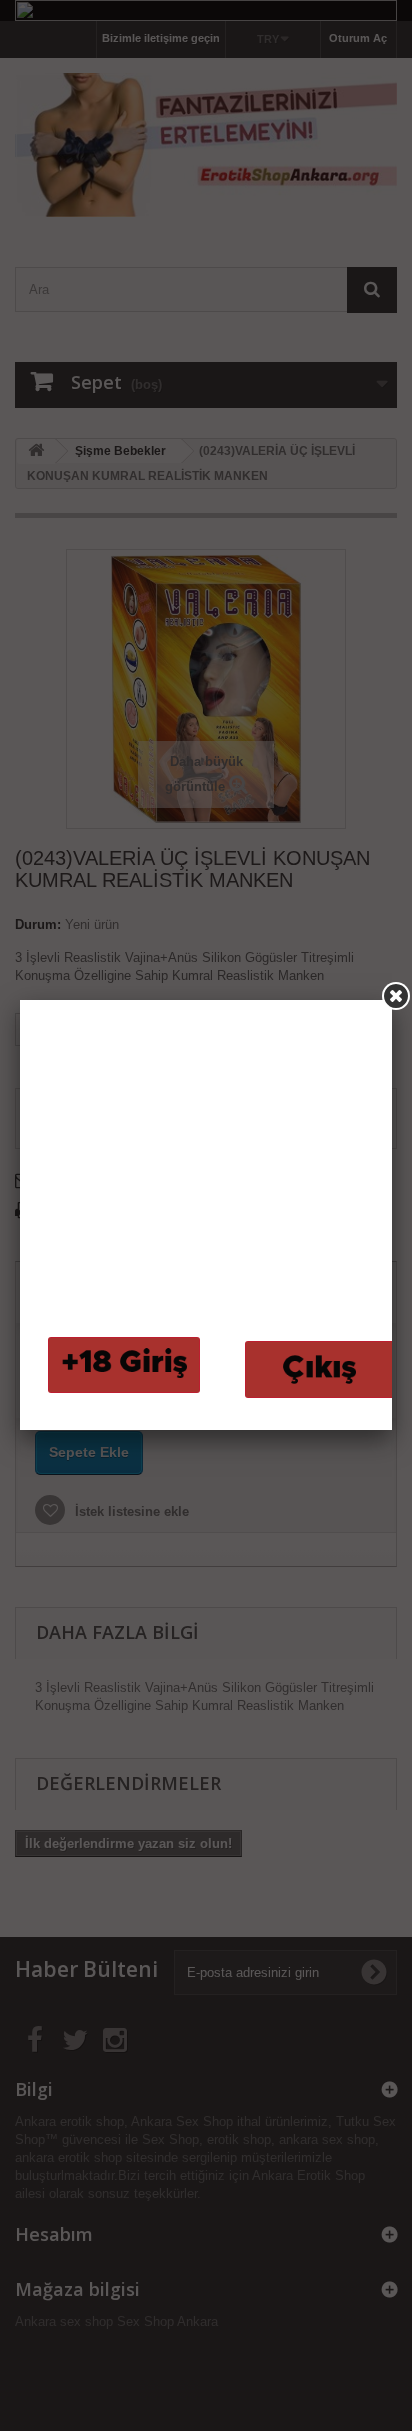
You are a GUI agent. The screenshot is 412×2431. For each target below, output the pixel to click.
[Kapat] (396, 996)
